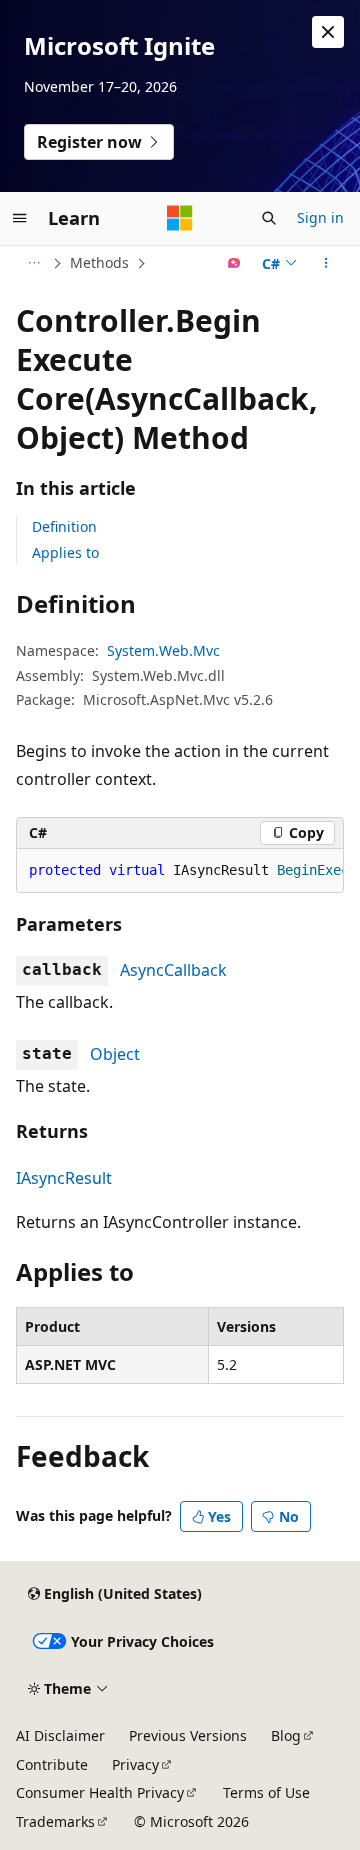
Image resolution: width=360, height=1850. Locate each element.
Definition (64, 526)
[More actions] (326, 263)
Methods (99, 262)
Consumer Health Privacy (100, 1792)
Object (115, 1054)
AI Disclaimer (60, 1735)
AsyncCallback (173, 970)
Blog (286, 1735)
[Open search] (269, 218)
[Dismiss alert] (328, 32)
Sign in (320, 217)
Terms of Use (266, 1792)
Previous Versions (188, 1735)
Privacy (135, 1764)
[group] (180, 871)
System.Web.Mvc (163, 650)
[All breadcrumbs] (33, 263)
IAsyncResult (64, 1178)
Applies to (65, 552)
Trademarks (55, 1821)
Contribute (52, 1764)
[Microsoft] (180, 218)
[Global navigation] (20, 218)
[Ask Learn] (234, 263)
